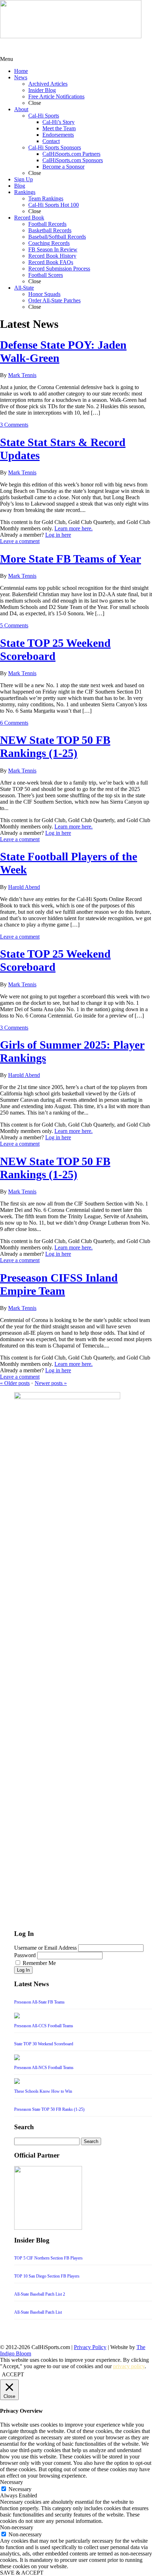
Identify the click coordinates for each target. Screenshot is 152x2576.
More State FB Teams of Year (71, 559)
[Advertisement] (57, 47)
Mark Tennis (22, 375)
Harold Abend (24, 887)
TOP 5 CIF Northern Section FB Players (48, 2258)
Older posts (15, 1383)
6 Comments (14, 723)
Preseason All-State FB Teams (39, 2002)
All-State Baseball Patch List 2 (40, 2294)
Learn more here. (74, 528)
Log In (23, 1970)
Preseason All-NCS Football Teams (44, 2068)
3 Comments (14, 425)
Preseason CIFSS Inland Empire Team (59, 1284)
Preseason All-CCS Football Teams (44, 2026)
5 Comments (14, 625)
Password (25, 1955)
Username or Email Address (45, 1948)
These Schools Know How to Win (43, 2091)
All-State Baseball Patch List (38, 2312)
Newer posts (51, 1383)
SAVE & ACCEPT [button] (22, 2573)
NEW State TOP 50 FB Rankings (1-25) (55, 746)
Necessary (20, 2489)
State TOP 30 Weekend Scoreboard (44, 2044)
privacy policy (129, 2366)
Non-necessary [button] (17, 2527)
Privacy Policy (90, 2347)
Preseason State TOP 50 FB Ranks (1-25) (49, 2109)
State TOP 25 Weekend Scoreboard (55, 649)
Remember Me (39, 1963)
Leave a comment (20, 541)
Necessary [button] (11, 2482)
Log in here (58, 535)
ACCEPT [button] (13, 2374)
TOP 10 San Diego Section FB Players (47, 2276)
